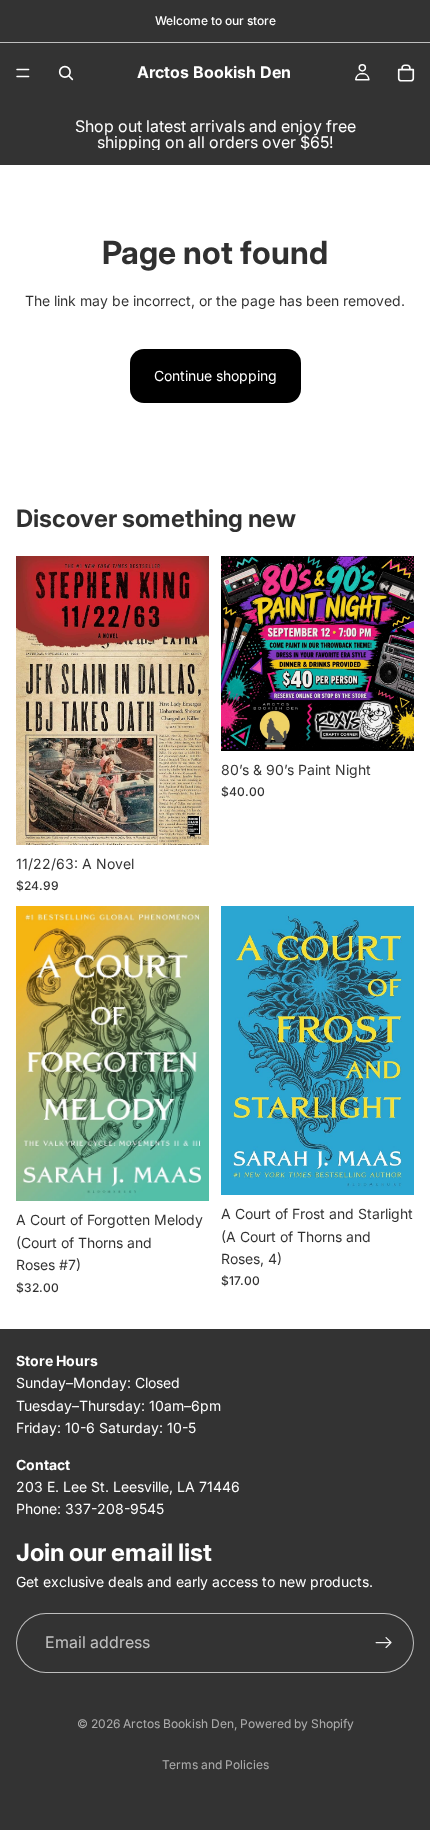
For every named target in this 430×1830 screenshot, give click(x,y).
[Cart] (406, 73)
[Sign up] (384, 1643)
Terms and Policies (215, 1764)
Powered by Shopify (297, 1723)
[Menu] (23, 73)
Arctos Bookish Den (178, 1723)
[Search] (66, 73)
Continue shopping (215, 375)
